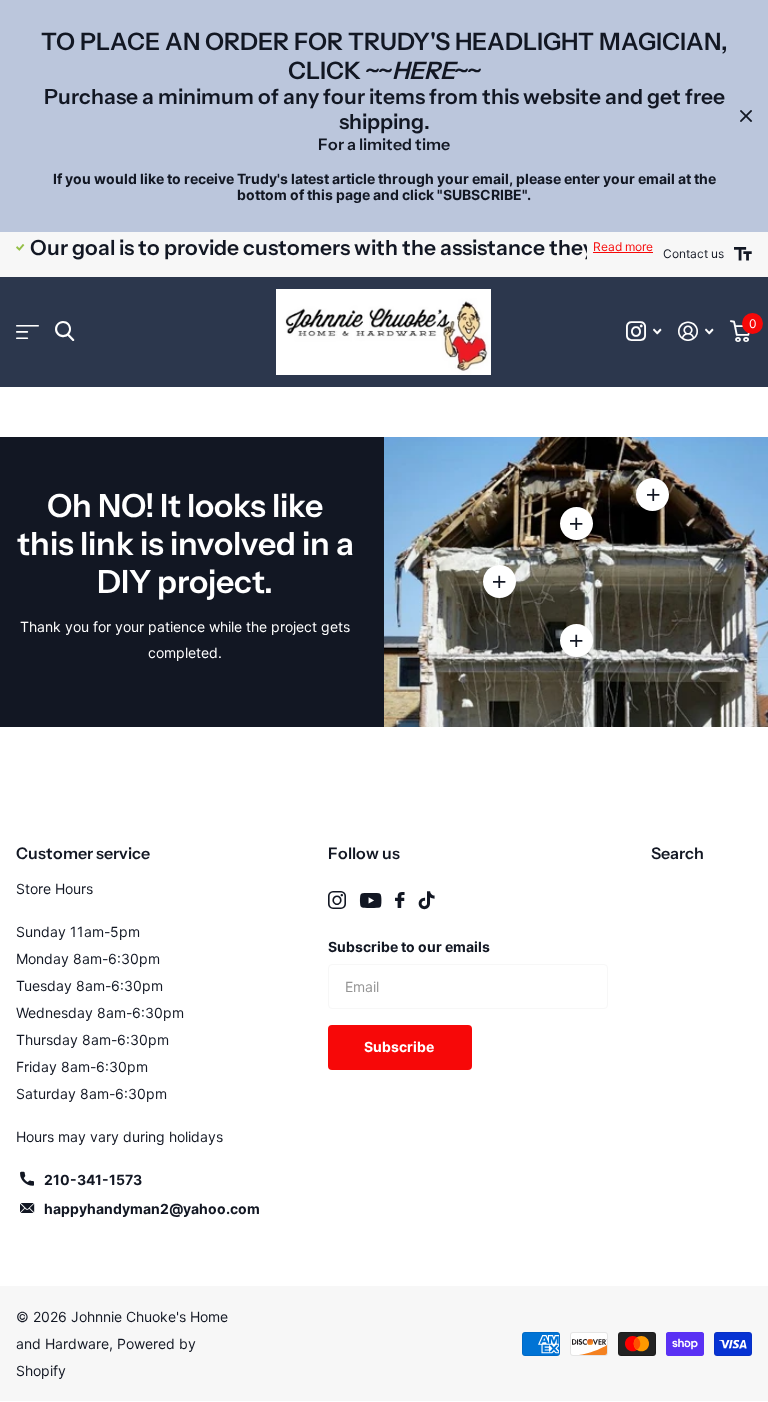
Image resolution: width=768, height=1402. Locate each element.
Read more (623, 246)
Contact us (693, 253)
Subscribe (400, 1046)
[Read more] (644, 331)
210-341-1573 (93, 1179)
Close (746, 116)
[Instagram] (337, 900)
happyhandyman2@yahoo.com (152, 1208)
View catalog (27, 331)
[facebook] (400, 900)
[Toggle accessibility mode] (743, 254)
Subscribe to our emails (409, 946)
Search (677, 853)
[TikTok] (427, 900)
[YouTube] (370, 900)
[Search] (64, 331)
